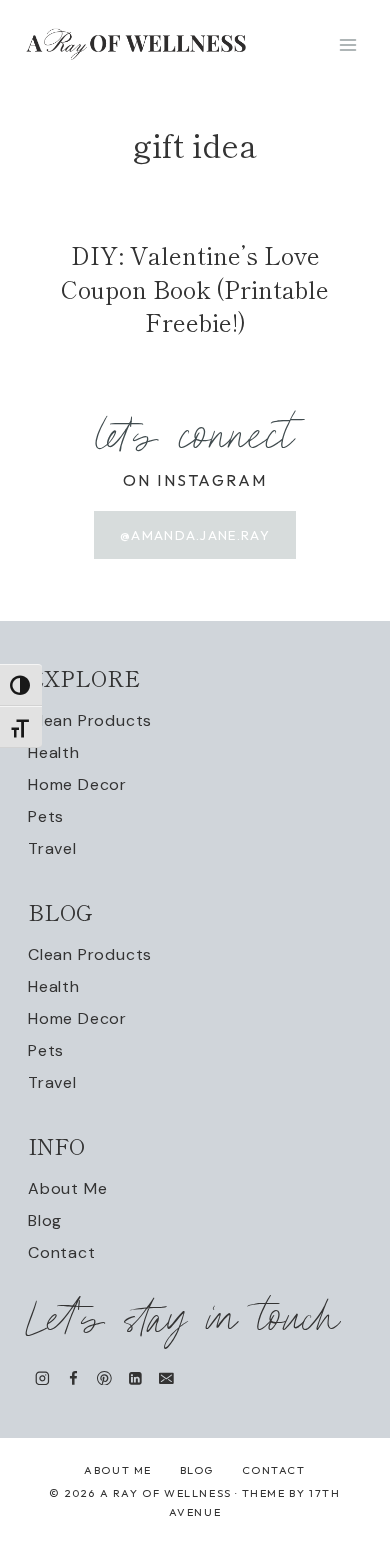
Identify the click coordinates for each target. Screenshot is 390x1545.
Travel (52, 848)
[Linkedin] (135, 1377)
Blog (45, 1220)
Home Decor (77, 784)
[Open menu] (347, 44)
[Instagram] (42, 1377)
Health (54, 752)
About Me (67, 1188)
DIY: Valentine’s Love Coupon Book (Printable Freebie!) (195, 288)
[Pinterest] (104, 1377)
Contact (62, 1252)
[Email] (166, 1377)
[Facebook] (73, 1377)
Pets (46, 816)
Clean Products (90, 720)
